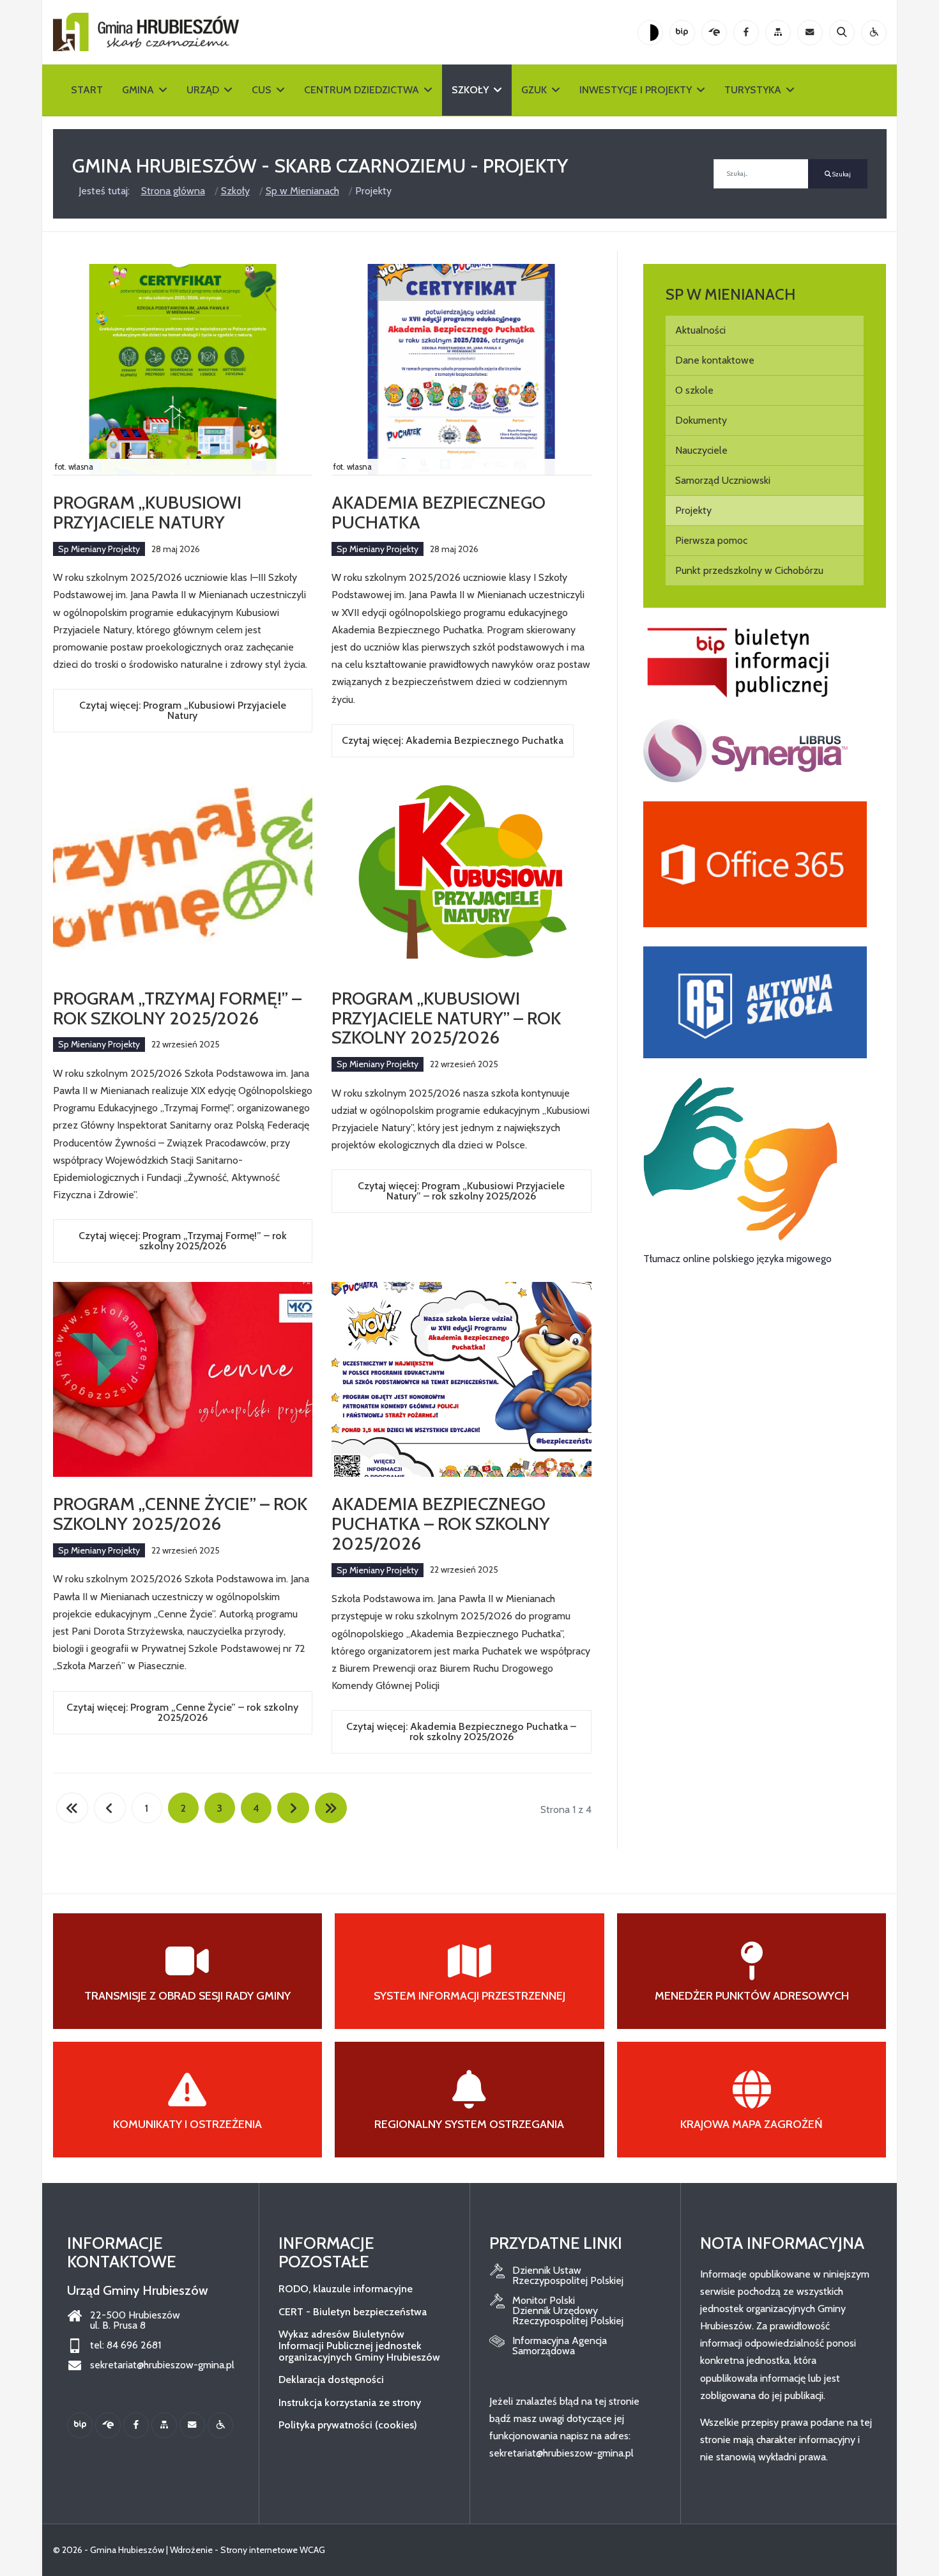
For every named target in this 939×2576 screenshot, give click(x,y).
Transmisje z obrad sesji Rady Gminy (187, 1996)
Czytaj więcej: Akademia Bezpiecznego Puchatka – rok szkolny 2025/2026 (461, 1731)
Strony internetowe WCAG (273, 2550)
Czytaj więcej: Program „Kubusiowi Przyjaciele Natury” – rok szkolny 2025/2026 (461, 1191)
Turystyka (753, 90)
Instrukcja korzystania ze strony (350, 2402)
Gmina (138, 90)
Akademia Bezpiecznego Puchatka (439, 512)
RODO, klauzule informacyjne (346, 2289)
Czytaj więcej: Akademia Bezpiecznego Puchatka (453, 740)
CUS (262, 90)
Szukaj (841, 174)
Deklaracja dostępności (331, 2379)
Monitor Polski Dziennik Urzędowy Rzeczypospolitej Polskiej (568, 2311)
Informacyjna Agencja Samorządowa (560, 2346)
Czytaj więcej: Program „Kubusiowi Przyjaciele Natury (183, 710)
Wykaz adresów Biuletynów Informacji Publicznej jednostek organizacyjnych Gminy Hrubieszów (359, 2345)
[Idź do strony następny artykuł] (293, 1808)
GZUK (534, 90)
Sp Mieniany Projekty (99, 549)
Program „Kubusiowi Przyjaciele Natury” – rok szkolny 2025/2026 (446, 1018)
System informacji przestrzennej (469, 1996)
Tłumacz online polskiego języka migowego (737, 1259)
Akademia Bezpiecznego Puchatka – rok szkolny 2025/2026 (441, 1523)
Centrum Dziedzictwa (362, 90)
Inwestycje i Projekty (636, 90)
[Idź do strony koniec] (331, 1808)
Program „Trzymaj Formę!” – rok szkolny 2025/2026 (177, 1008)
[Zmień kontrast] (650, 33)
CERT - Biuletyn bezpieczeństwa (353, 2312)
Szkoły (470, 90)
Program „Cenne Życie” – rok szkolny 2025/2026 (180, 1514)
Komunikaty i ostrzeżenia (187, 2124)
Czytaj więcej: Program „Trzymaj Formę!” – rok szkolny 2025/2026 (183, 1241)
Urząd (203, 90)
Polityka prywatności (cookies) (348, 2425)
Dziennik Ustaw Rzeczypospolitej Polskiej (568, 2276)
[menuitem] (765, 330)
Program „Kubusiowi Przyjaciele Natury (147, 512)
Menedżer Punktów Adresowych (752, 1996)
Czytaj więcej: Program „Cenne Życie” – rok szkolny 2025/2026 (182, 1712)
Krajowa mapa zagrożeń (752, 2124)
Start (87, 90)
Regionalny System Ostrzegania (469, 2124)
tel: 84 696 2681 (126, 2345)
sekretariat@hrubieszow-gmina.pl (162, 2365)
